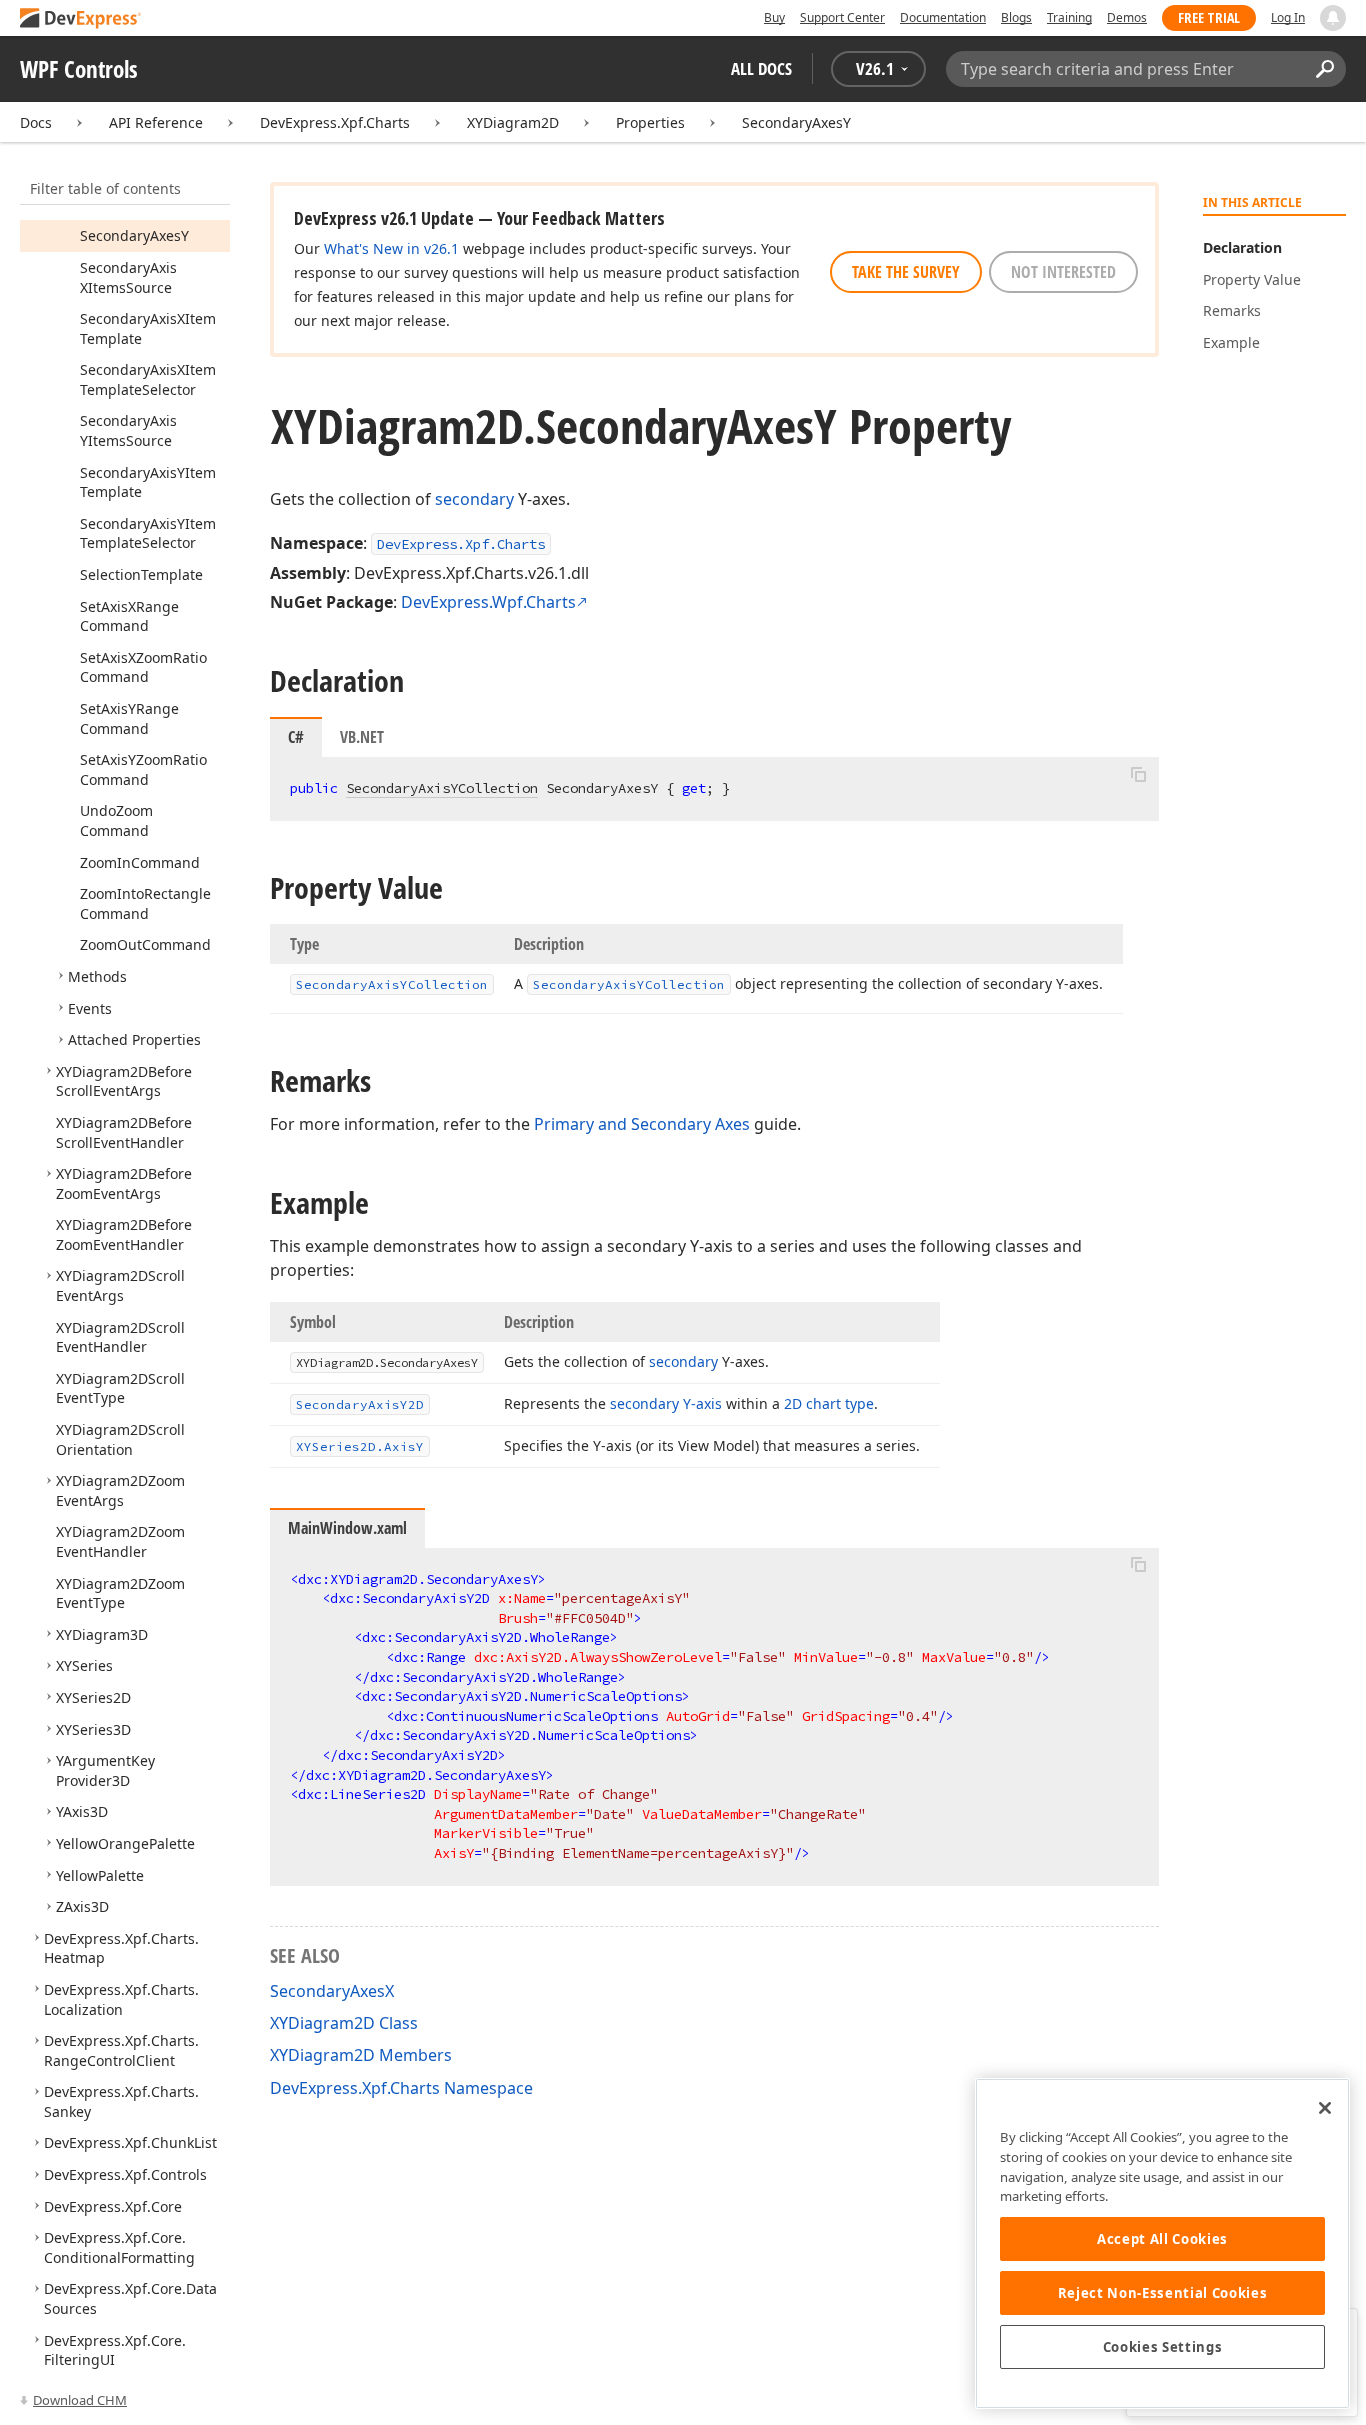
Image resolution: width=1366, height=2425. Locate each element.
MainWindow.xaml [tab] (347, 1528)
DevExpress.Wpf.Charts (488, 602)
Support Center (842, 17)
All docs (761, 68)
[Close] (1325, 2108)
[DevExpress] (81, 19)
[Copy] (1138, 774)
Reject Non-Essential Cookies (1162, 2293)
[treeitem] (134, 235)
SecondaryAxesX (332, 1991)
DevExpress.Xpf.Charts (335, 122)
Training (1069, 17)
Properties (650, 122)
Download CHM (80, 2400)
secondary (474, 499)
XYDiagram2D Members (361, 2055)
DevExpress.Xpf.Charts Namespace (401, 2088)
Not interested (1063, 272)
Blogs (1016, 17)
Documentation (943, 17)
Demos (1127, 17)
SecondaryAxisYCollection (442, 788)
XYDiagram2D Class (344, 2023)
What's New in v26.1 (391, 248)
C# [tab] (296, 737)
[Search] (1324, 69)
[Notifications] (1333, 18)
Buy (774, 17)
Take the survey (906, 272)
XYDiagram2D (513, 122)
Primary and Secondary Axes (642, 1124)
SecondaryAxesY (796, 122)
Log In (1288, 17)
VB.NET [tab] (362, 737)
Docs (36, 122)
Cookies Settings (1163, 2347)
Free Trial (1209, 17)
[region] (1162, 2243)
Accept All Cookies (1162, 2239)
